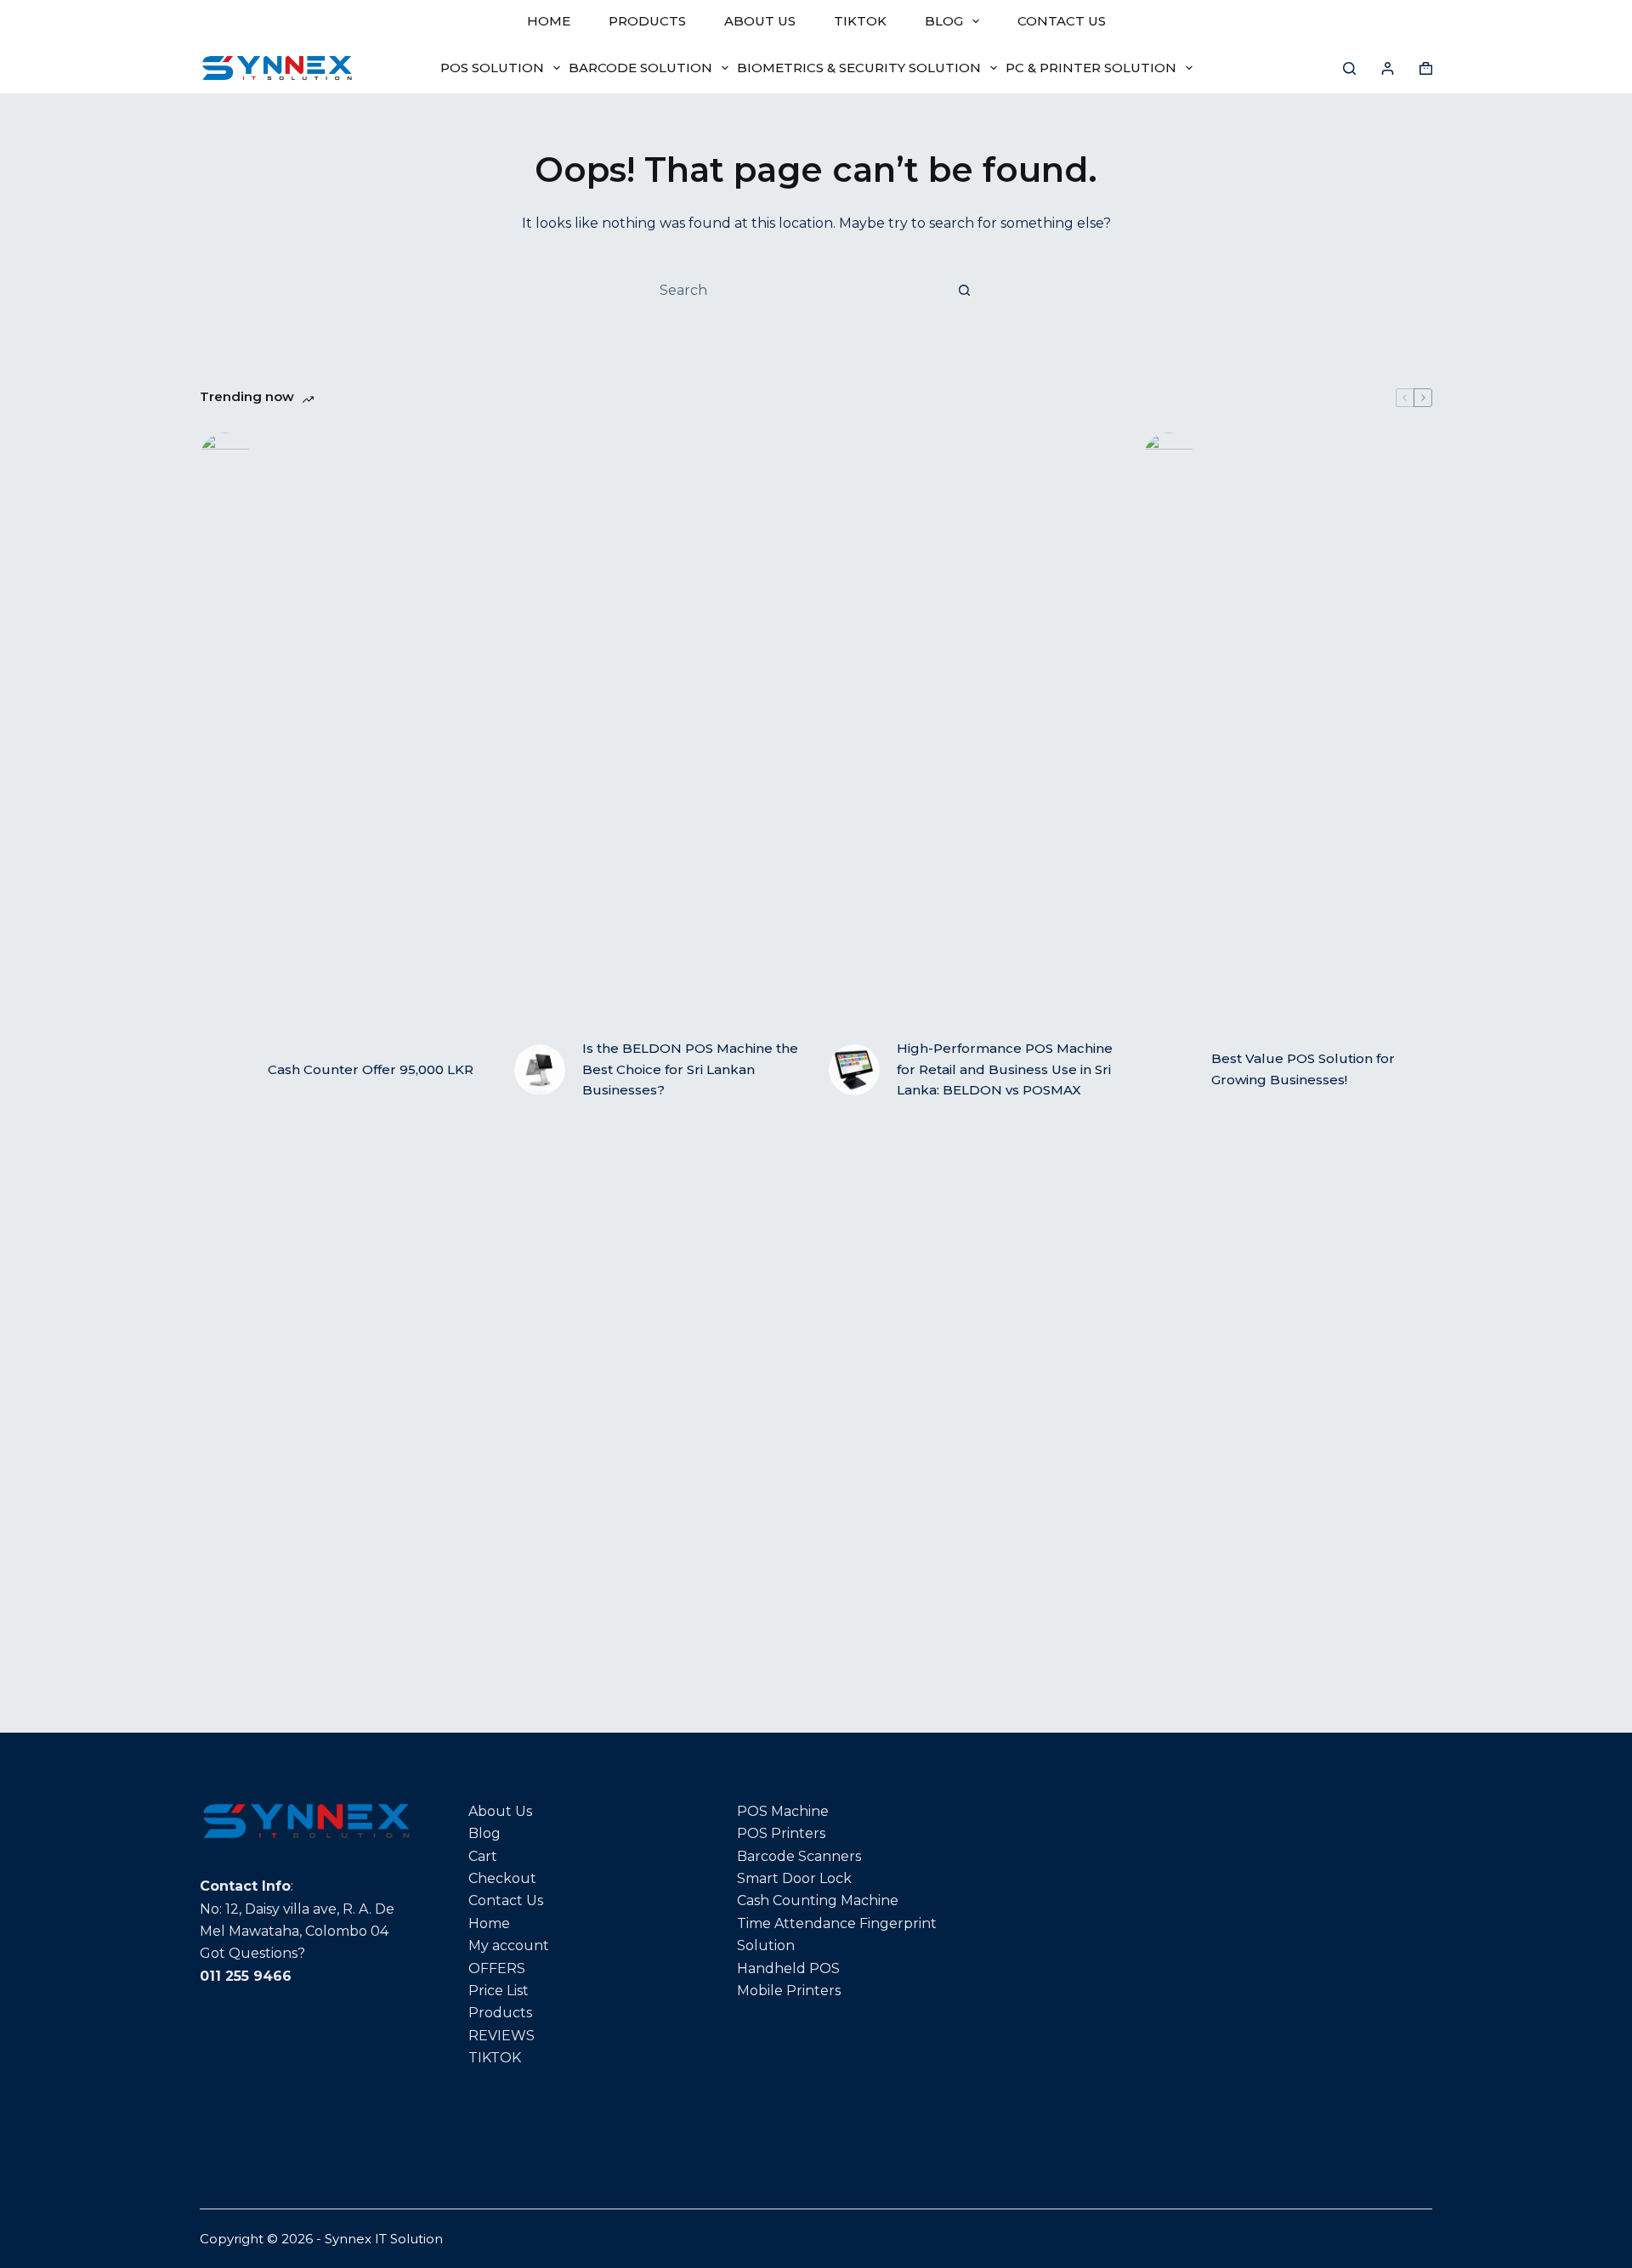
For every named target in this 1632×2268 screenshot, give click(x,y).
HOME (549, 21)
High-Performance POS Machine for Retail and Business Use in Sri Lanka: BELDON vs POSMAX (1005, 1069)
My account (509, 1946)
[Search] (1349, 68)
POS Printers (781, 1833)
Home (489, 1923)
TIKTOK (860, 21)
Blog (484, 1833)
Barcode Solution (640, 68)
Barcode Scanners (799, 1856)
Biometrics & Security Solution (859, 68)
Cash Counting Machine (818, 1900)
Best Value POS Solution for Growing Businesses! (1303, 1069)
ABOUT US (760, 21)
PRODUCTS (647, 21)
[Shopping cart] (1426, 68)
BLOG (944, 21)
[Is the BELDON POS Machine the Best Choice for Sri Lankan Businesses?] (540, 1070)
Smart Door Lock (794, 1878)
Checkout (502, 1878)
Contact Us (506, 1900)
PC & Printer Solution (1091, 68)
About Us (500, 1811)
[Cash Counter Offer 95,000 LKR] (225, 1070)
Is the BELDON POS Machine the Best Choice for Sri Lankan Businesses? (690, 1069)
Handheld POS (788, 1968)
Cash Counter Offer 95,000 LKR (371, 1069)
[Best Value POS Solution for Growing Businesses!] (1169, 1070)
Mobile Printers (789, 1991)
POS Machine (783, 1811)
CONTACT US (1062, 21)
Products (500, 2013)
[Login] (1388, 68)
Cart (483, 1856)
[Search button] (964, 290)
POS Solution (492, 68)
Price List (499, 1991)
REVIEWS (501, 2036)
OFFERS (497, 1968)
